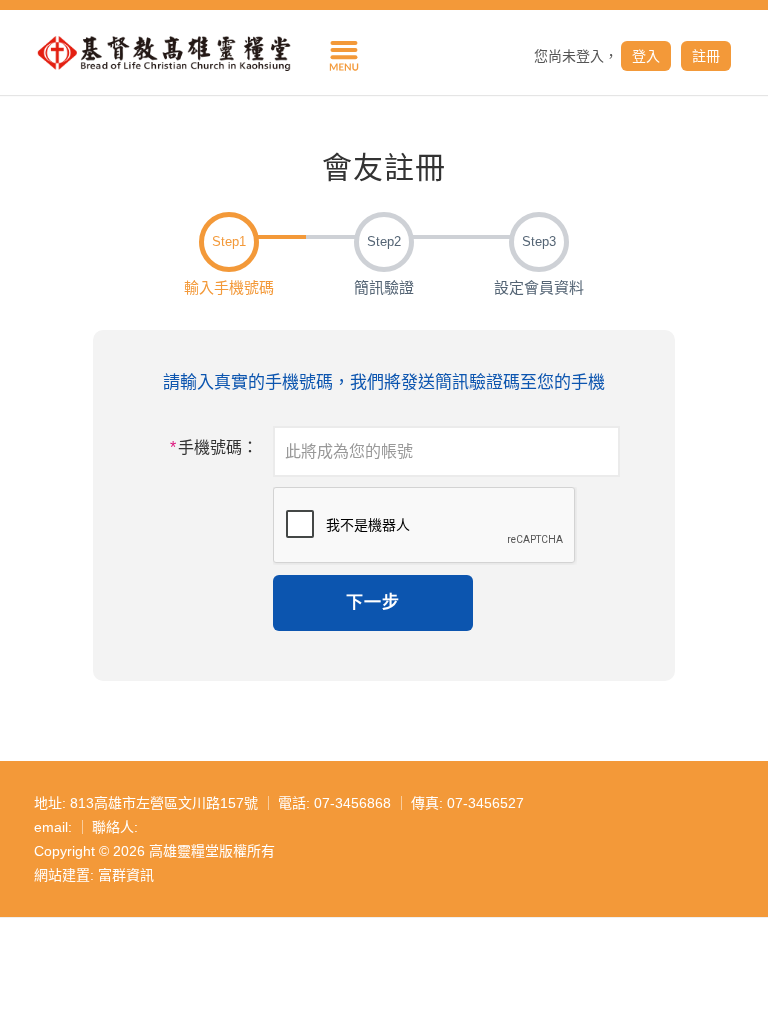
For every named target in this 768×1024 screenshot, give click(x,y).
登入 (646, 56)
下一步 (373, 602)
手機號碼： (214, 447)
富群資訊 (126, 875)
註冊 (706, 56)
